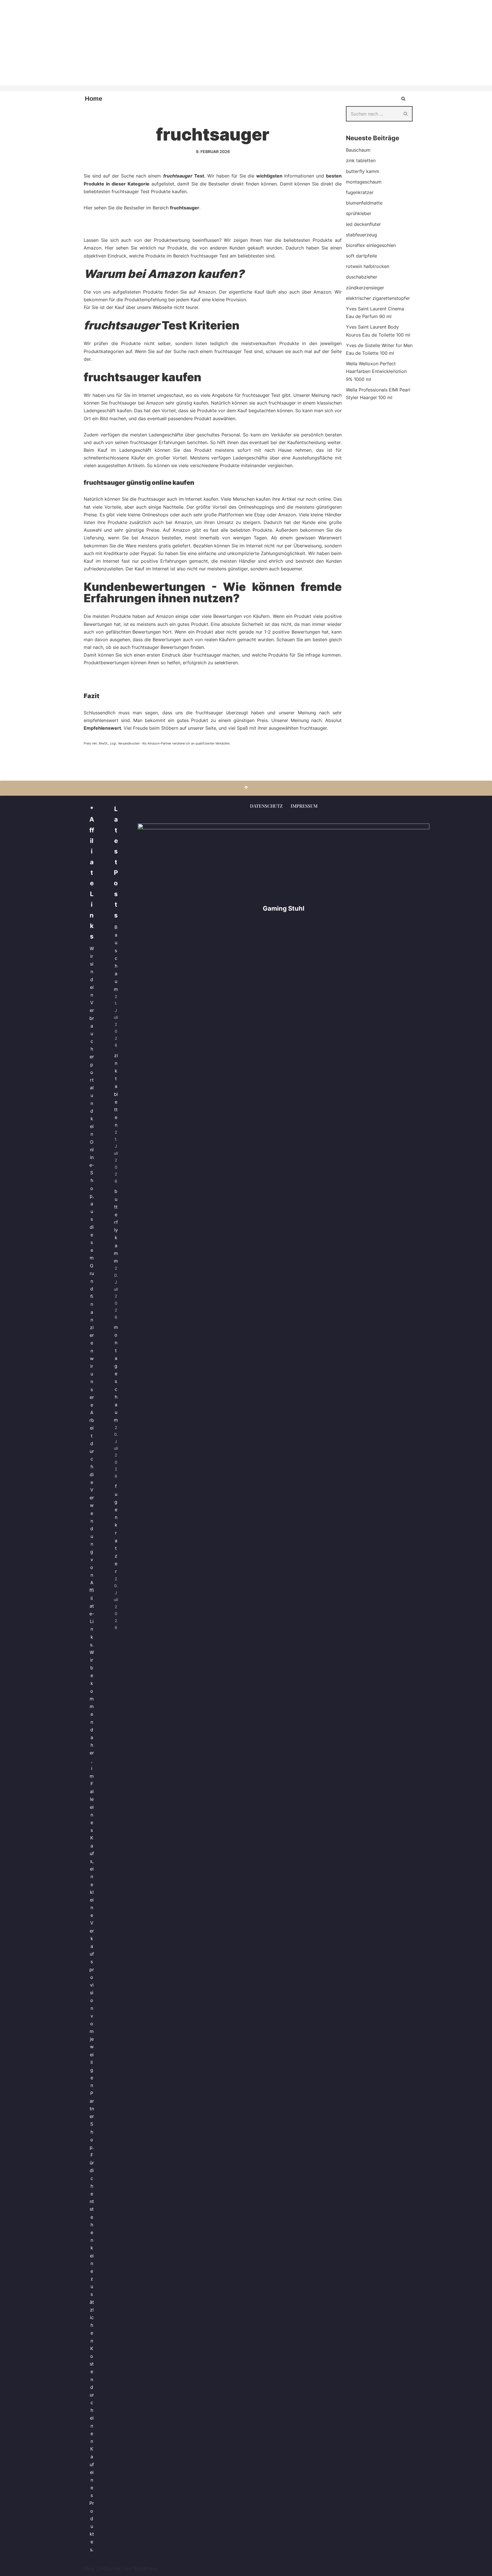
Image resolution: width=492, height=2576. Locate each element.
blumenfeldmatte (364, 203)
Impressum (304, 806)
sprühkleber (359, 213)
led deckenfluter (363, 224)
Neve (89, 2569)
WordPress (145, 2569)
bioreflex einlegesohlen (371, 245)
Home (94, 99)
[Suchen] (403, 99)
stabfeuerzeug (361, 235)
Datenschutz (266, 806)
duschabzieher (362, 277)
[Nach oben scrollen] (246, 788)
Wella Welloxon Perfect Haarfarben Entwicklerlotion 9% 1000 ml (376, 371)
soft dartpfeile (361, 256)
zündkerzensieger (365, 288)
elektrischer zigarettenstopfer (378, 298)
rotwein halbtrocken (368, 266)
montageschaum (364, 182)
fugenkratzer (360, 192)
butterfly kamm (363, 171)
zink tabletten (361, 160)
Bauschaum (358, 150)
